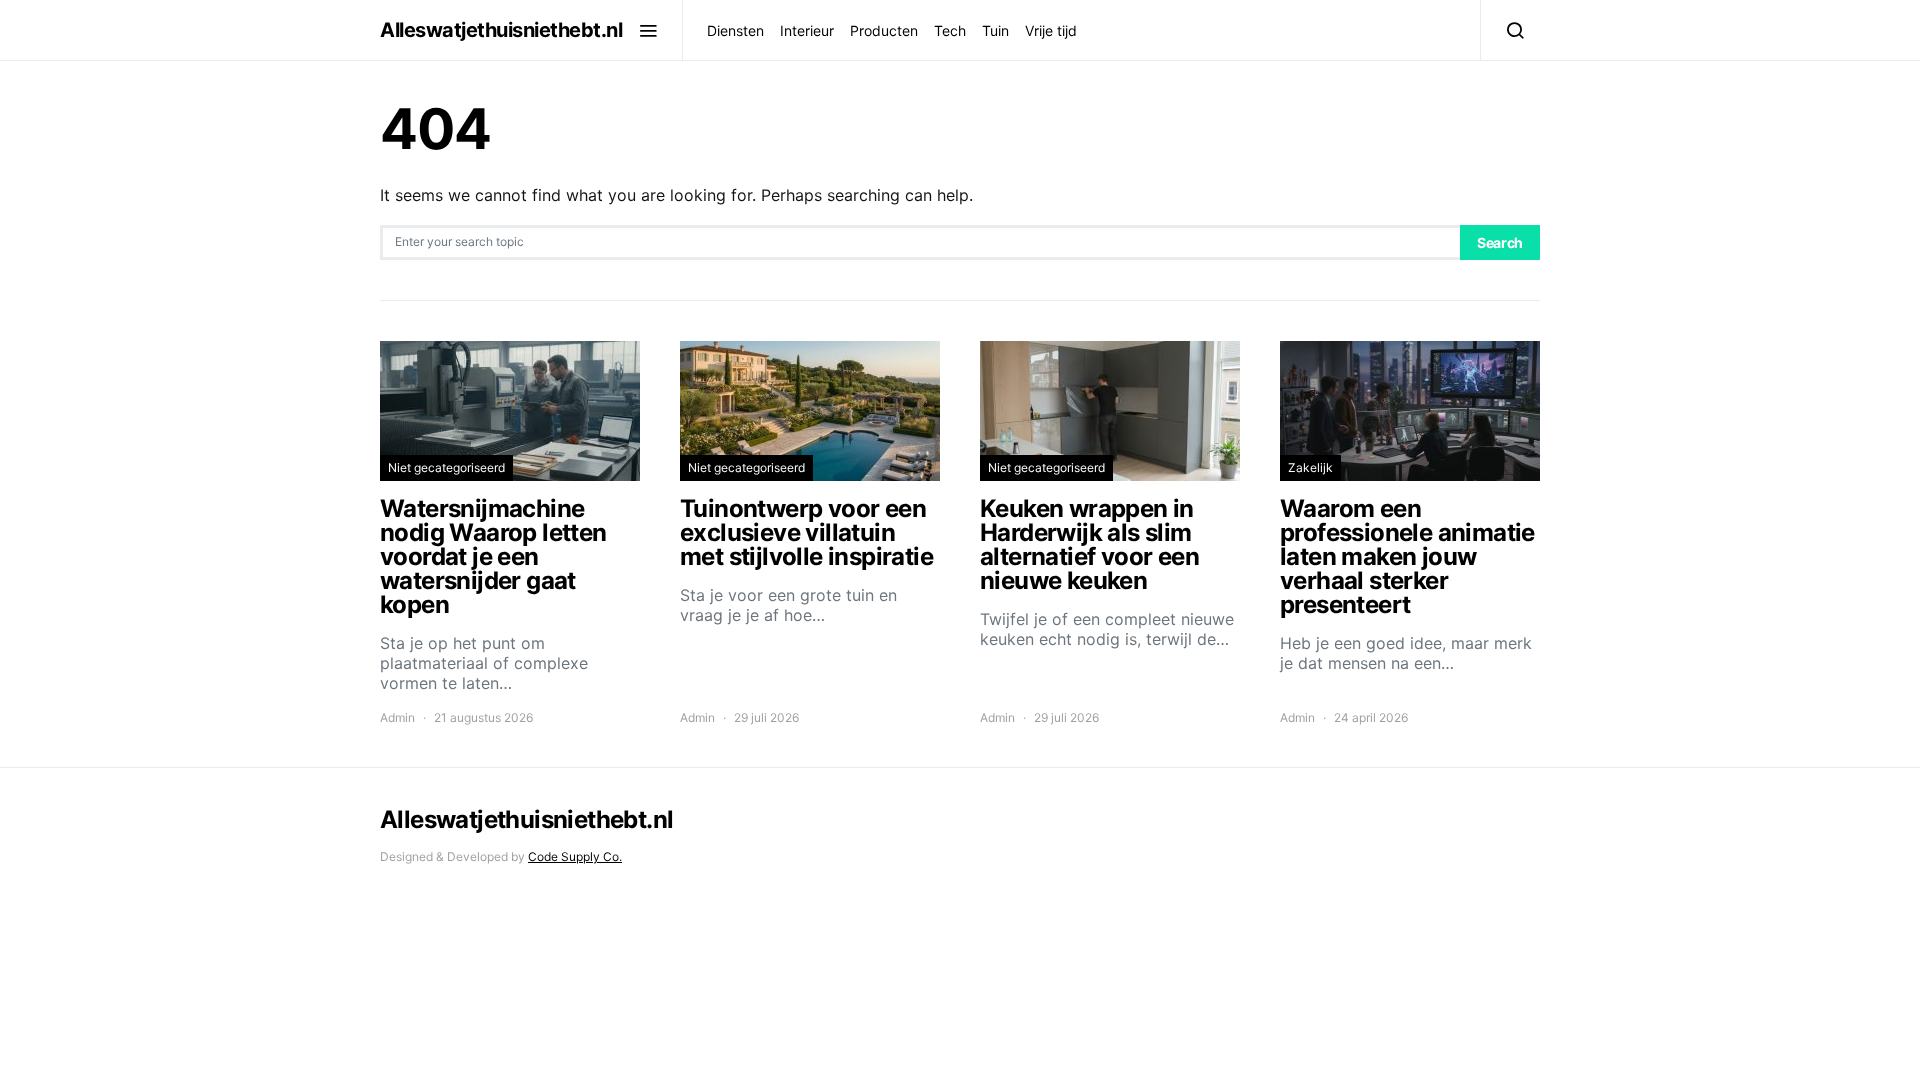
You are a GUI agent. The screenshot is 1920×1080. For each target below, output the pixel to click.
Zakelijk (1310, 467)
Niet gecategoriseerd (446, 467)
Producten (884, 30)
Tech (950, 30)
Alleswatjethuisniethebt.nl (501, 30)
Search (1500, 242)
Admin (397, 717)
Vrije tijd (1051, 30)
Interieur (807, 30)
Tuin (995, 30)
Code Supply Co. (575, 856)
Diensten (735, 30)
